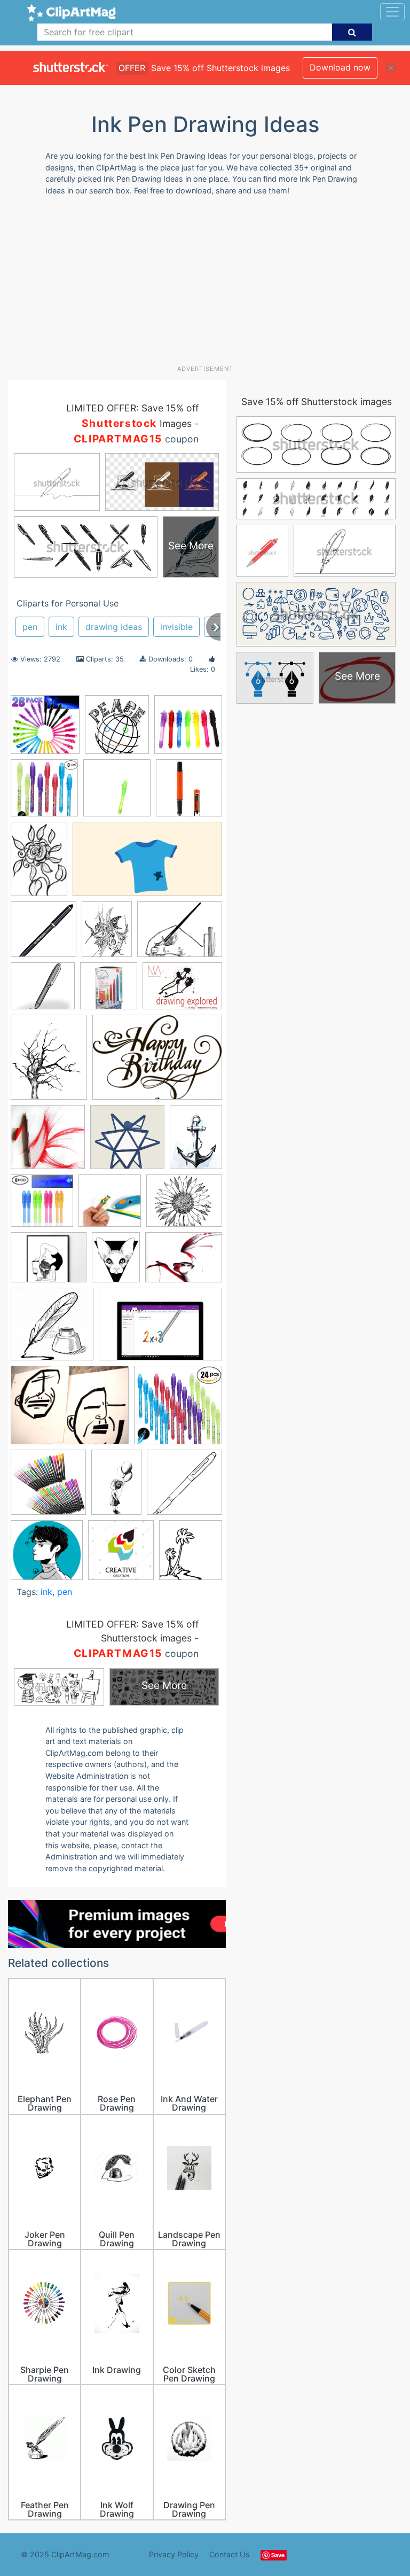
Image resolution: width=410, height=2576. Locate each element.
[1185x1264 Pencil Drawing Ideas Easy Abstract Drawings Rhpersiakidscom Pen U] (121, 1555)
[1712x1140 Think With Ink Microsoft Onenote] (160, 1329)
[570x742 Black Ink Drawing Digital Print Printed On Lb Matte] (107, 934)
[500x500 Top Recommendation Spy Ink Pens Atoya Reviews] (178, 1410)
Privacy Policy (174, 2554)
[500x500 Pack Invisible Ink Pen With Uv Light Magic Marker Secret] (45, 730)
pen (30, 627)
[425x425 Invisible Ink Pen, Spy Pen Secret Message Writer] (44, 793)
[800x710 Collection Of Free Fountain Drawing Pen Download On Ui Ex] (43, 991)
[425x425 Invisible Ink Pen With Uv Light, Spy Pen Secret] (188, 729)
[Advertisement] (209, 284)
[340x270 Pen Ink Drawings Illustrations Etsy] (49, 1262)
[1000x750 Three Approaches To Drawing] (70, 1410)
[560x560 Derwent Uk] (109, 991)
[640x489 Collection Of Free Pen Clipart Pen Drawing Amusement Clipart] (180, 934)
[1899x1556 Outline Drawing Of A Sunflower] (184, 1206)
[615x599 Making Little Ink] (47, 1555)
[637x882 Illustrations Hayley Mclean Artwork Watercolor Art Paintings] (196, 1141)
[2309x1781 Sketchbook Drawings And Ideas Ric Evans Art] (184, 1262)
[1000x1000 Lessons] (110, 1206)
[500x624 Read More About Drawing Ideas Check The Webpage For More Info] (116, 1262)
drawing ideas (114, 627)
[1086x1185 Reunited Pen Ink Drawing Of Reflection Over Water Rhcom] (191, 1555)
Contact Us (230, 2554)
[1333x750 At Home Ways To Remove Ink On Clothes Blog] (147, 864)
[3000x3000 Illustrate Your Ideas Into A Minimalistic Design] (127, 1142)
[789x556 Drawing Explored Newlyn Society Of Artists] (182, 991)
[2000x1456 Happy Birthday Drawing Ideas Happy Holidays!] (157, 1062)
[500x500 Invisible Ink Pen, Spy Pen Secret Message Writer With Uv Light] (42, 1206)
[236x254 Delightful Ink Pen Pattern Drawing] (117, 730)
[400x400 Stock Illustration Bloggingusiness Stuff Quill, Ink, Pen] (52, 1329)
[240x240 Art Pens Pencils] (189, 792)
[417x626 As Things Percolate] (39, 864)
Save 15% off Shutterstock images (317, 402)
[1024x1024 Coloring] (48, 1487)
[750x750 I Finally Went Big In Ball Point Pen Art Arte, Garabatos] (48, 1142)
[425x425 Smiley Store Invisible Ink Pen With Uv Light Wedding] (117, 793)
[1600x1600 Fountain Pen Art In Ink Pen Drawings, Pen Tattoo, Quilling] (184, 1487)
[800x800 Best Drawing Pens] (44, 934)
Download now (340, 67)
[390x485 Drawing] (49, 1062)
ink (61, 627)
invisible (176, 627)
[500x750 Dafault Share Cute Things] (116, 1487)
